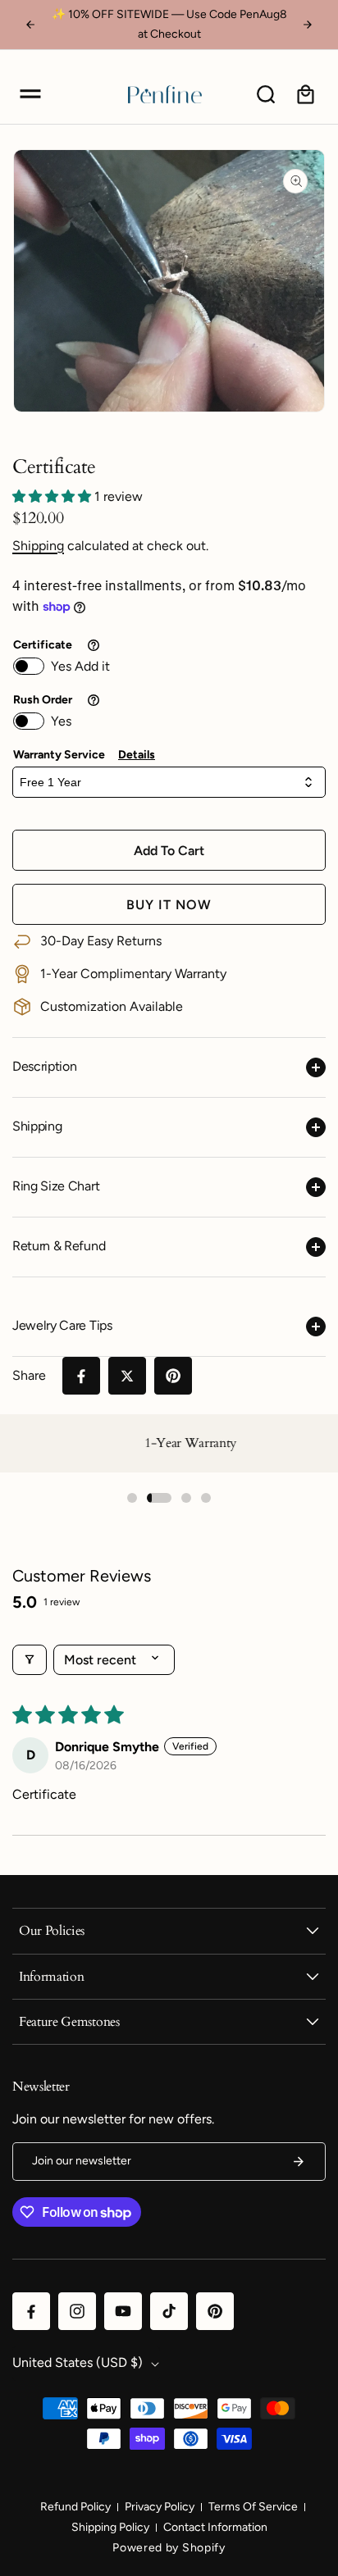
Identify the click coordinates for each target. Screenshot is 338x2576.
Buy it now (169, 905)
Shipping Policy (110, 2527)
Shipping (38, 546)
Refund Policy (75, 2507)
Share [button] (29, 1375)
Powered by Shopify (169, 2548)
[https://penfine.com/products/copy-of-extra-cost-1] (81, 1376)
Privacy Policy (160, 2507)
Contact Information (215, 2527)
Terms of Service (253, 2507)
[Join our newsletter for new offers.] (299, 2162)
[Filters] (30, 1660)
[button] (30, 94)
